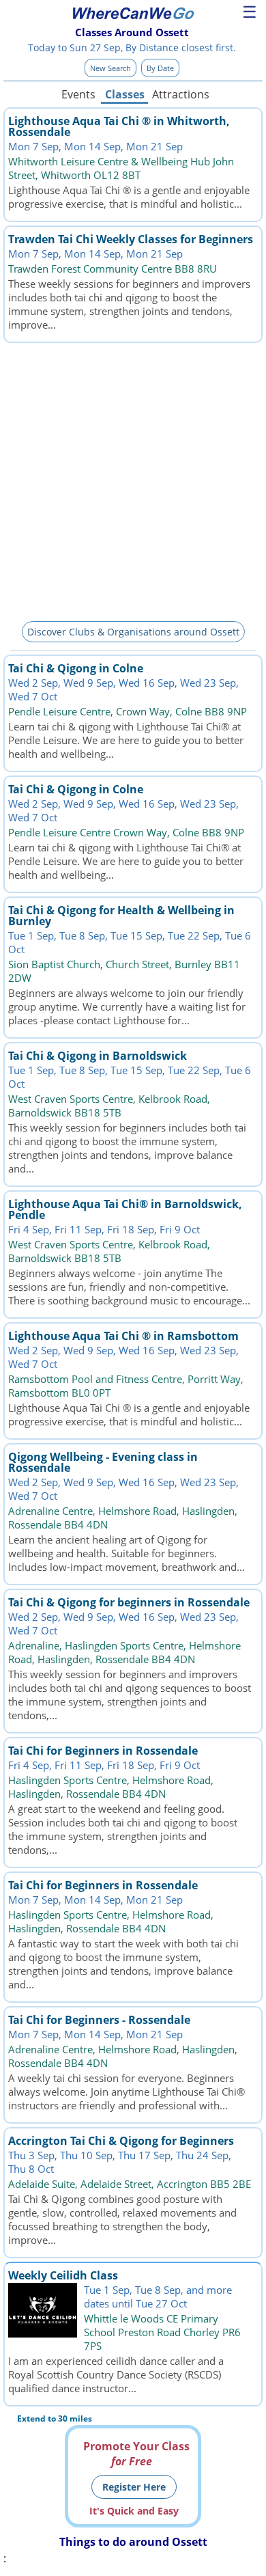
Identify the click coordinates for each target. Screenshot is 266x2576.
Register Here (134, 2487)
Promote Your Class (136, 2454)
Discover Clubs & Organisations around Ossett (133, 632)
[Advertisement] (133, 480)
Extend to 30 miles (55, 2419)
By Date (160, 68)
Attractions (180, 94)
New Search (110, 68)
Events (78, 94)
